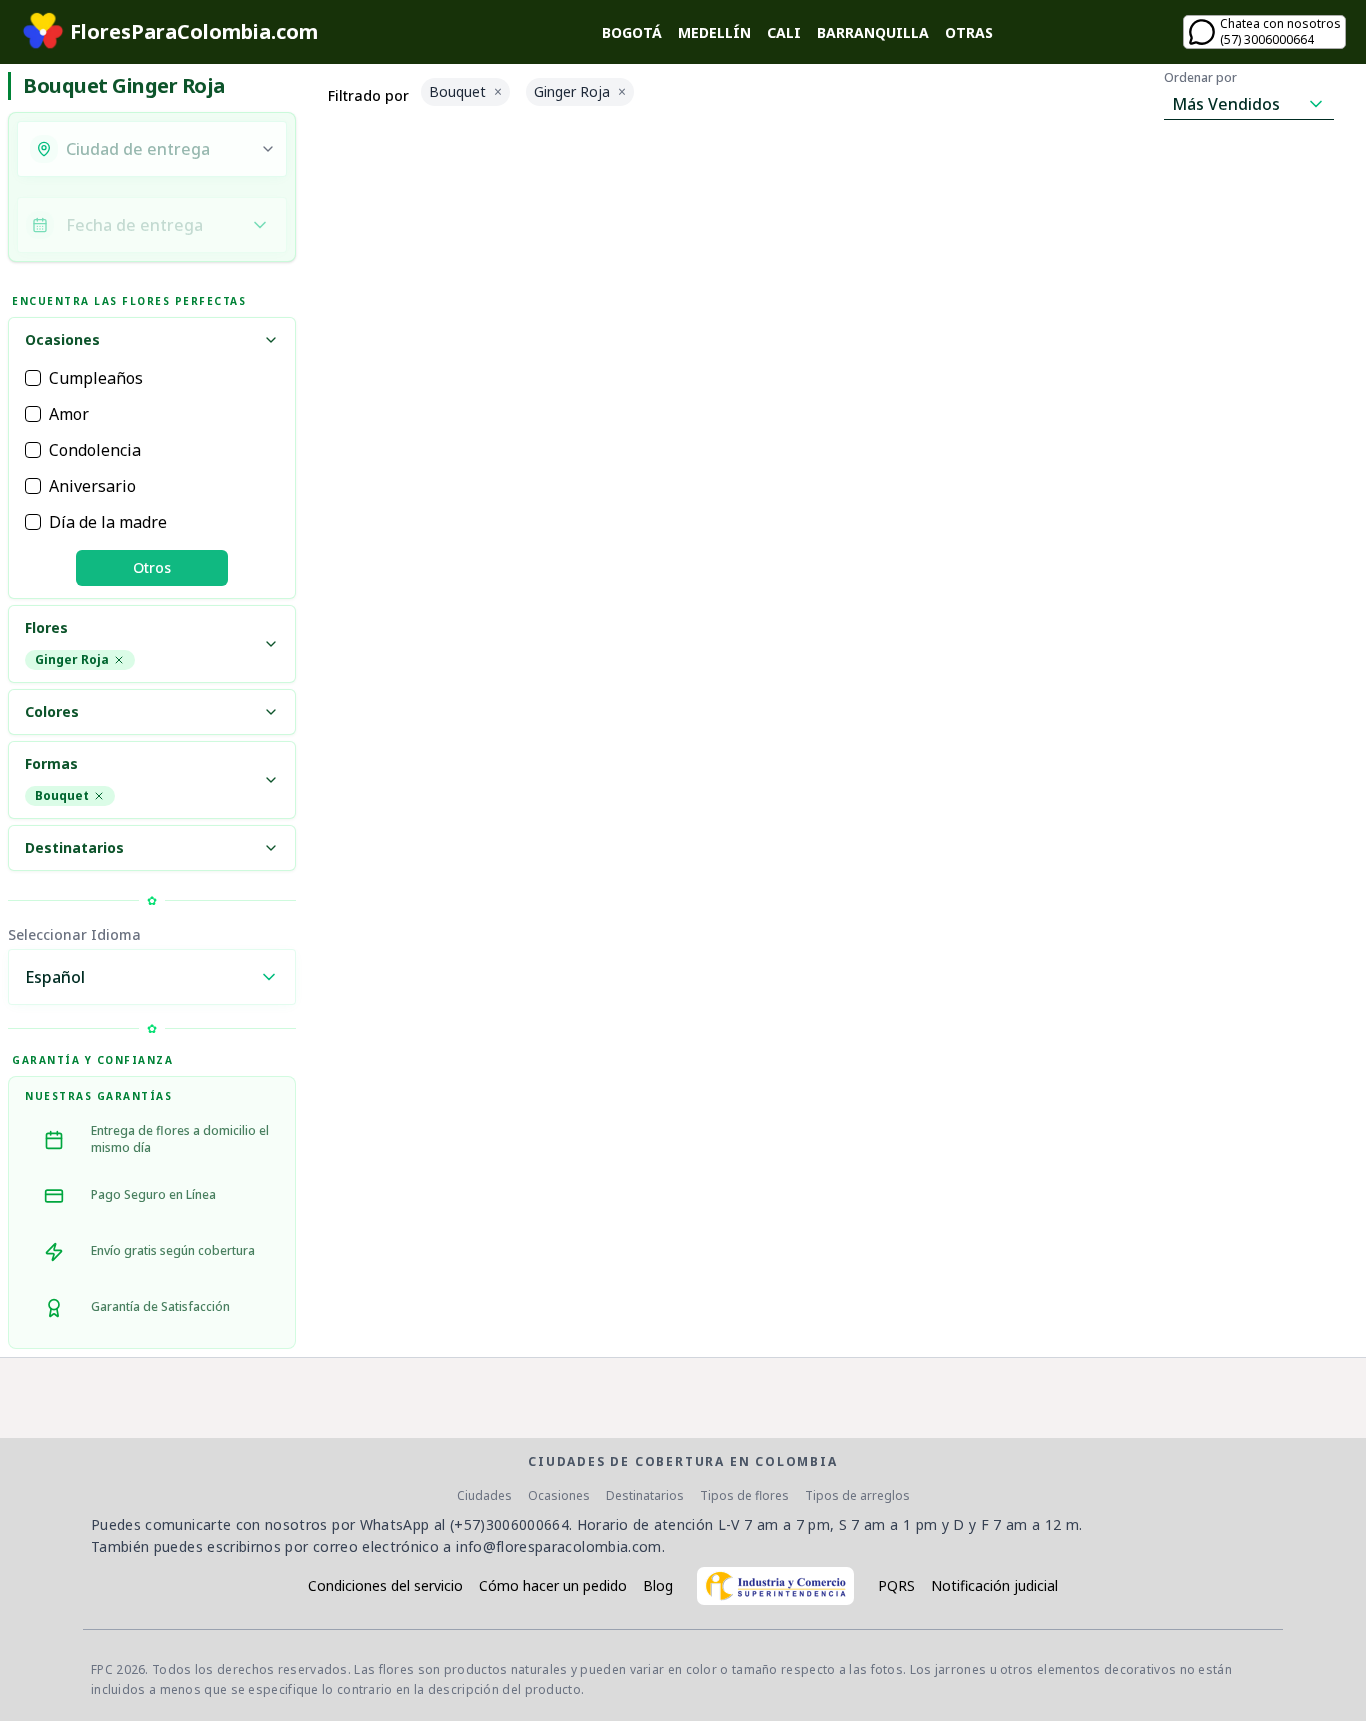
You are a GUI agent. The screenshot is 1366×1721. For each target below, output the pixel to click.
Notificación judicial (994, 1585)
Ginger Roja (72, 659)
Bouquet (62, 795)
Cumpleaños (96, 378)
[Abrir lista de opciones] (268, 149)
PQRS (896, 1585)
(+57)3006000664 (509, 1524)
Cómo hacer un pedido (553, 1585)
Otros (152, 567)
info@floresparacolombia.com (558, 1546)
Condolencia (95, 450)
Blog (658, 1585)
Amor (69, 414)
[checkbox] (33, 378)
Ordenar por (1200, 78)
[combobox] (157, 149)
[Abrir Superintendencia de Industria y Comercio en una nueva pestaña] (775, 1586)
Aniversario (92, 486)
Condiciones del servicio (385, 1585)
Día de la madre (108, 522)
